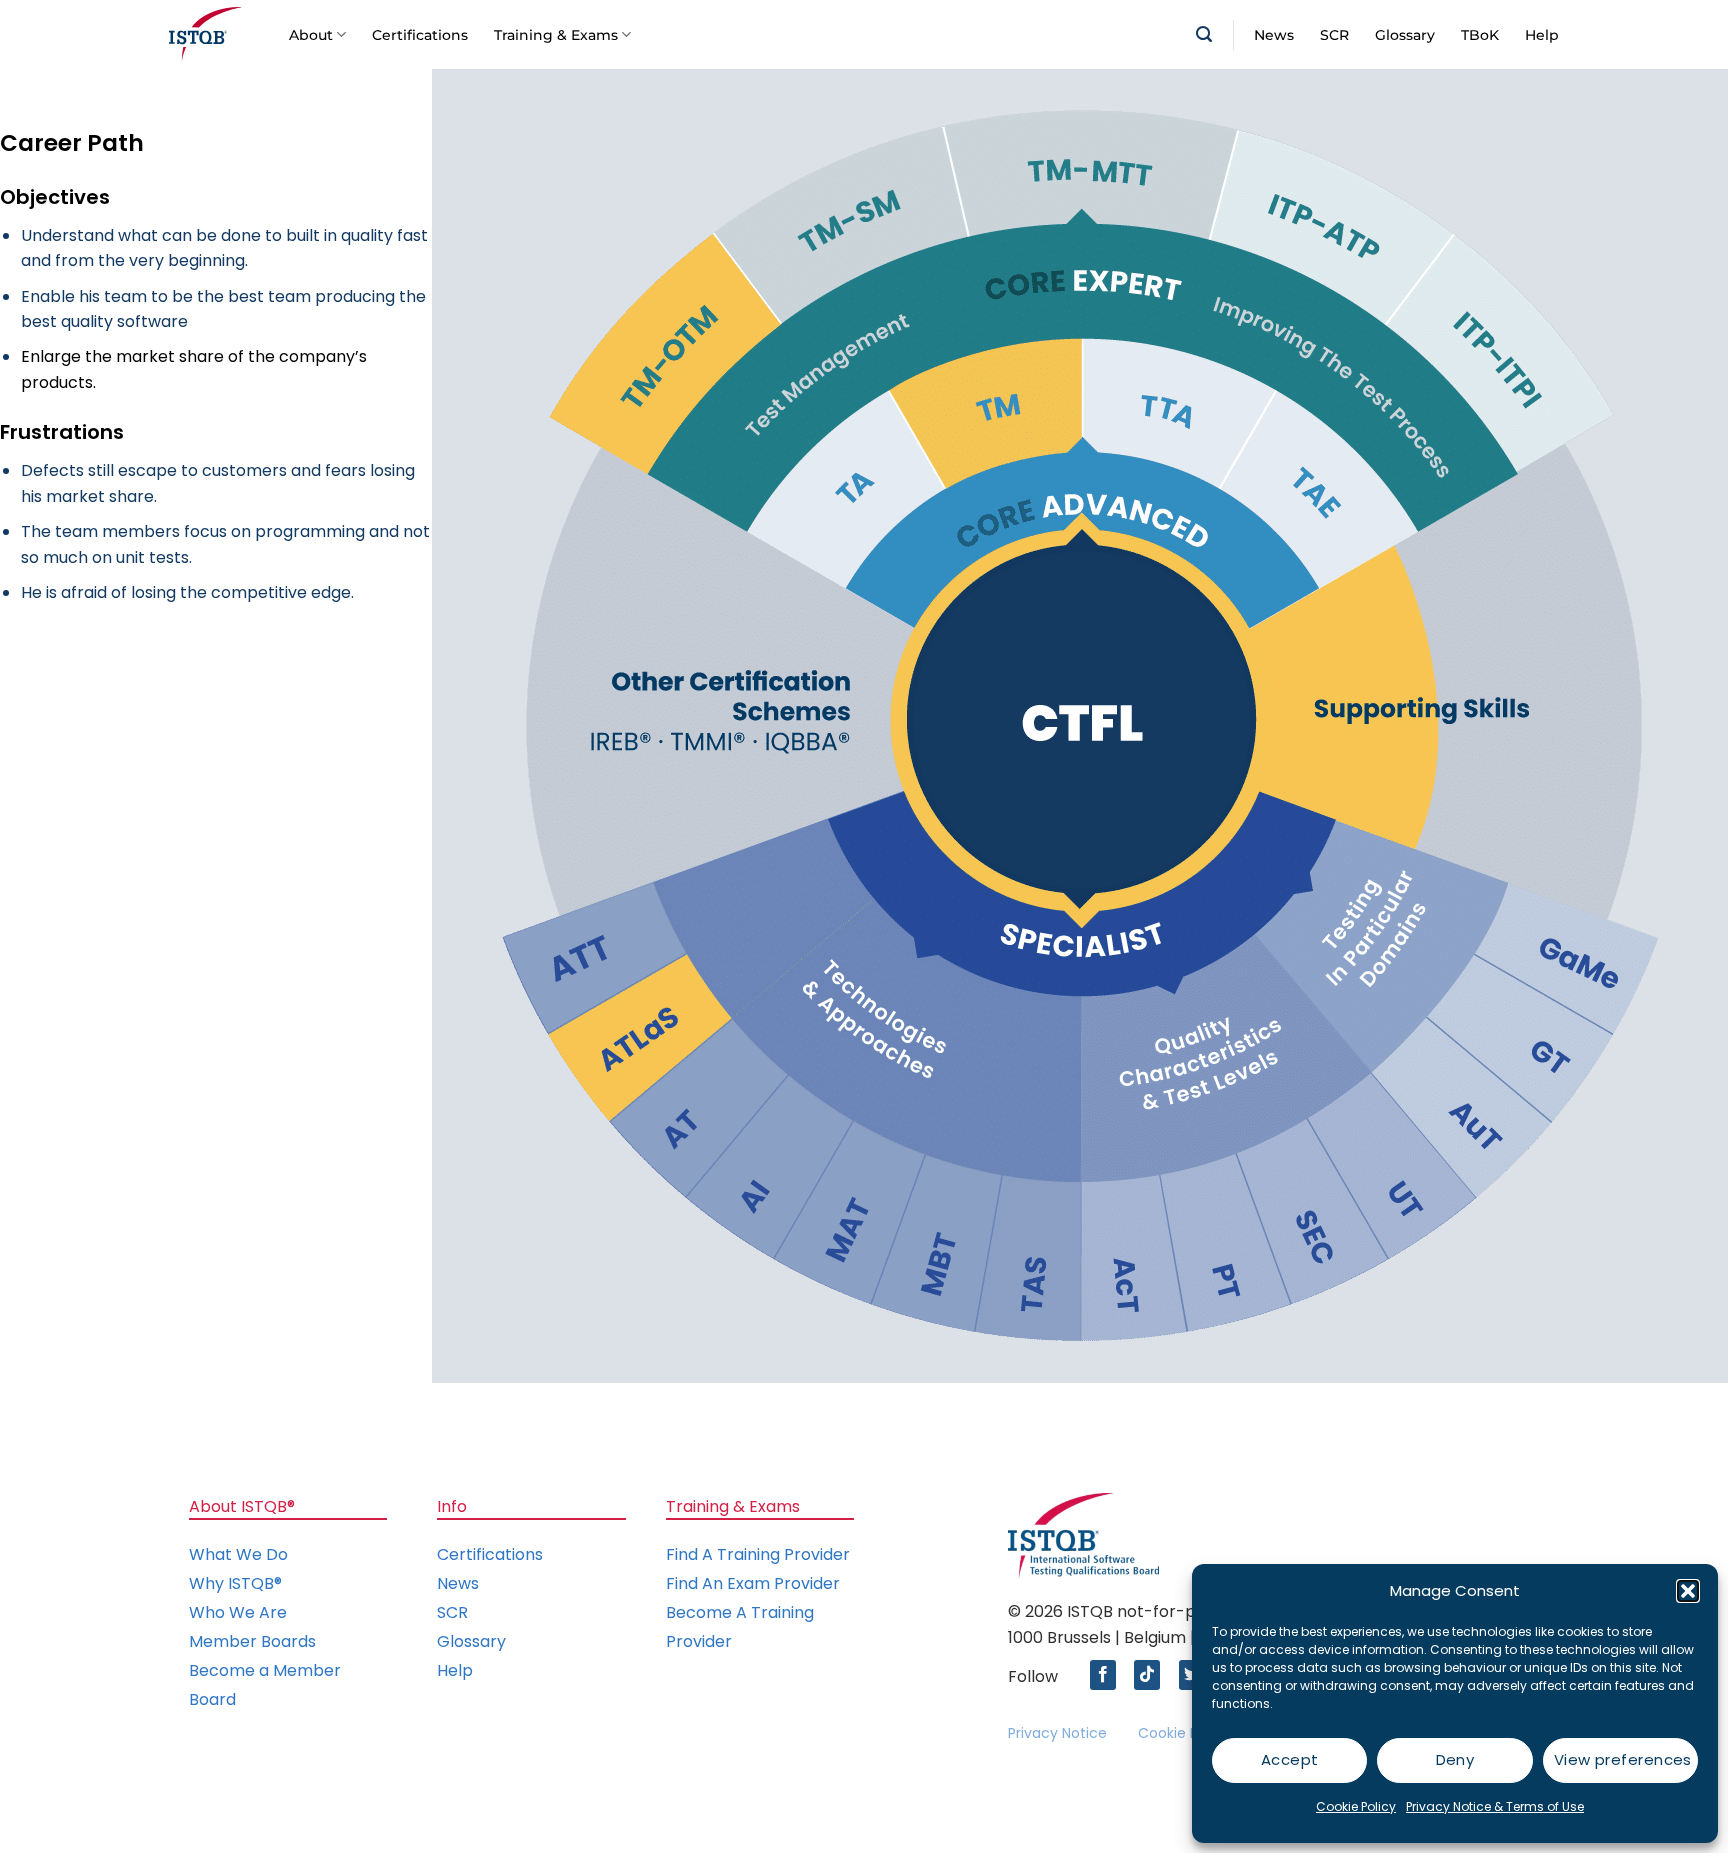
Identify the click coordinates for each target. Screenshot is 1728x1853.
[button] (1688, 1591)
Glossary (1405, 35)
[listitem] (1082, 720)
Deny (1455, 1759)
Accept (1290, 1759)
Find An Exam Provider (753, 1583)
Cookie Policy (1356, 1806)
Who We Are (238, 1612)
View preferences (1623, 1759)
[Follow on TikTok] (1152, 1675)
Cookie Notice (1186, 1733)
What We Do (238, 1554)
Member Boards (252, 1641)
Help (1542, 35)
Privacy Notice (1057, 1733)
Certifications (420, 35)
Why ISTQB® (235, 1583)
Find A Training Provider (758, 1554)
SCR (1334, 35)
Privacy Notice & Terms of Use (1495, 1806)
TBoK (1480, 35)
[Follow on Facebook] (1108, 1675)
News (1274, 35)
